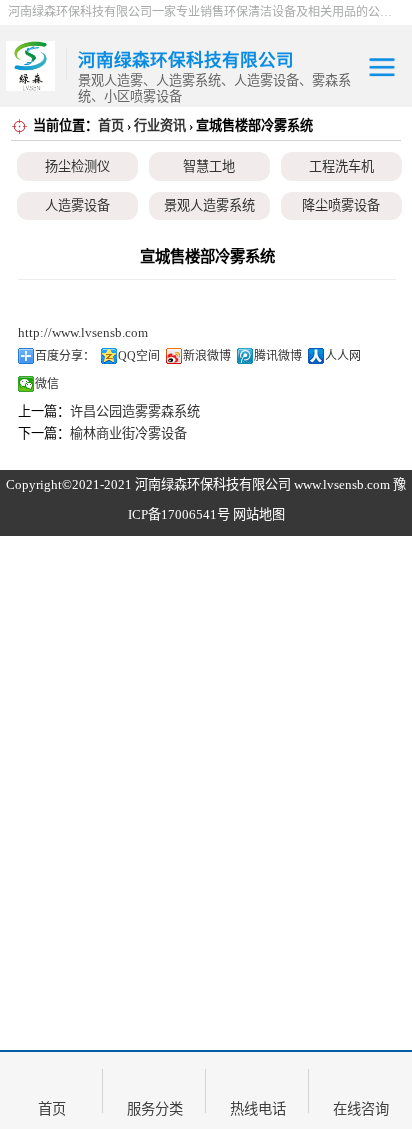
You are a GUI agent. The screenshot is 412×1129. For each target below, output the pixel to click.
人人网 (343, 356)
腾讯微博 (278, 356)
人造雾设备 (77, 205)
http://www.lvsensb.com (83, 332)
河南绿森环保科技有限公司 (213, 484)
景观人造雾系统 (209, 205)
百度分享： (65, 356)
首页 (111, 125)
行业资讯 (160, 125)
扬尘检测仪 (77, 166)
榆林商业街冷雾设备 (128, 433)
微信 (47, 384)
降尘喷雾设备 (341, 205)
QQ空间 (139, 356)
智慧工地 (209, 166)
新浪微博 (207, 356)
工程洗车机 (341, 166)
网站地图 (259, 514)
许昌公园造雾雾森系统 (135, 411)
